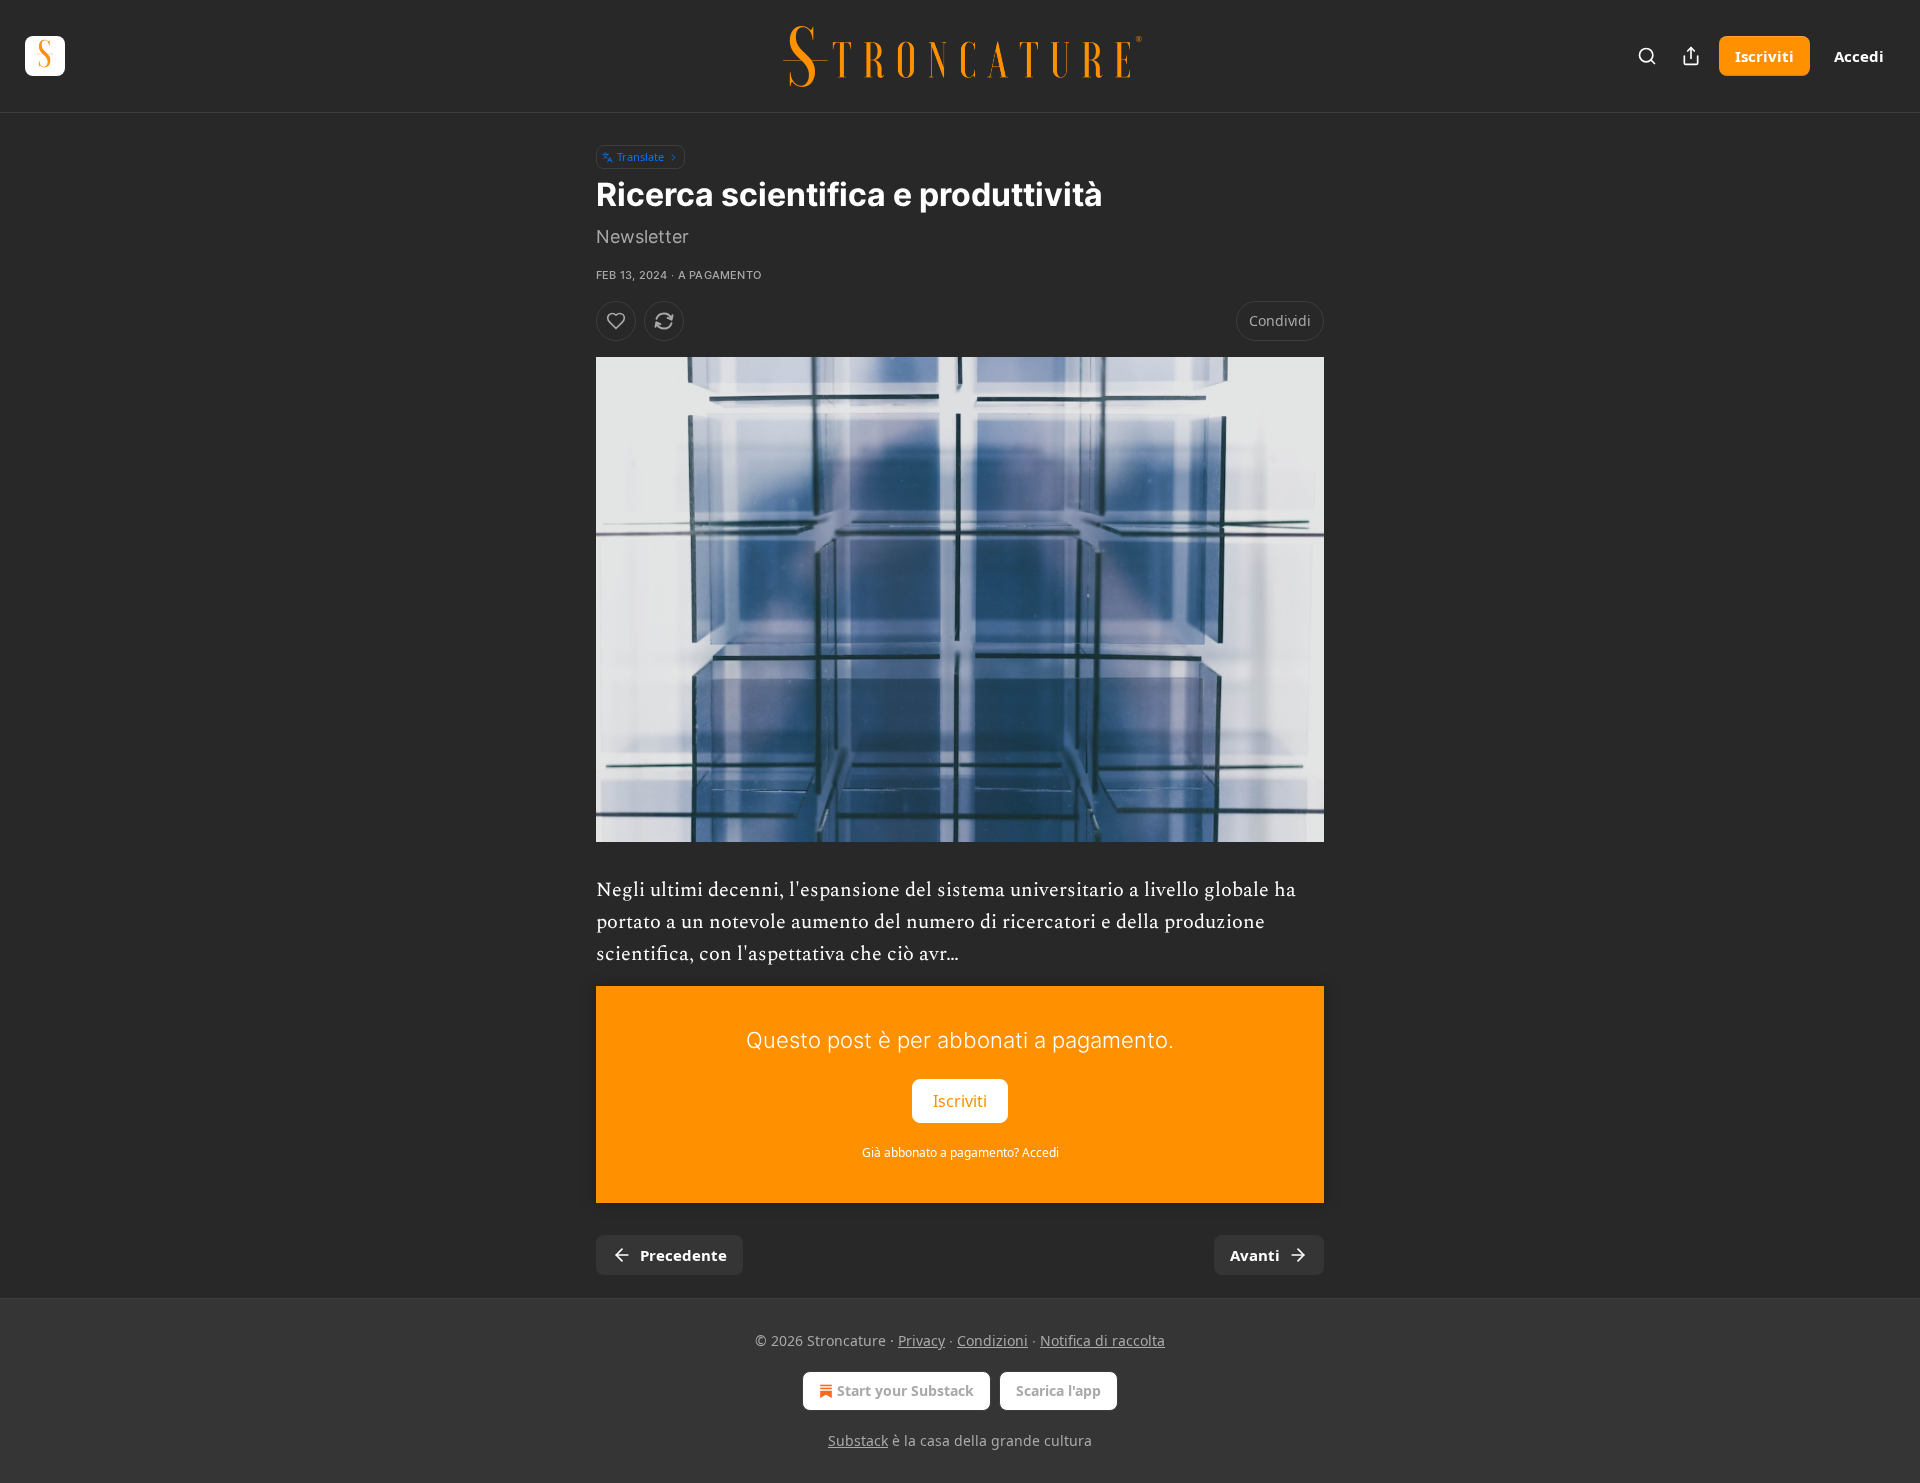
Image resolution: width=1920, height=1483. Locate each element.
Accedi (1859, 56)
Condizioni (992, 1340)
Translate (640, 156)
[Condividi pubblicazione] (1691, 56)
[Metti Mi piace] (616, 321)
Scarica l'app (1058, 1390)
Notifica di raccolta (1102, 1340)
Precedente (683, 1255)
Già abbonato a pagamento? (960, 1152)
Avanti (1255, 1255)
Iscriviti (1764, 56)
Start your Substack (905, 1390)
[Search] (1647, 56)
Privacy (921, 1340)
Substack (858, 1440)
